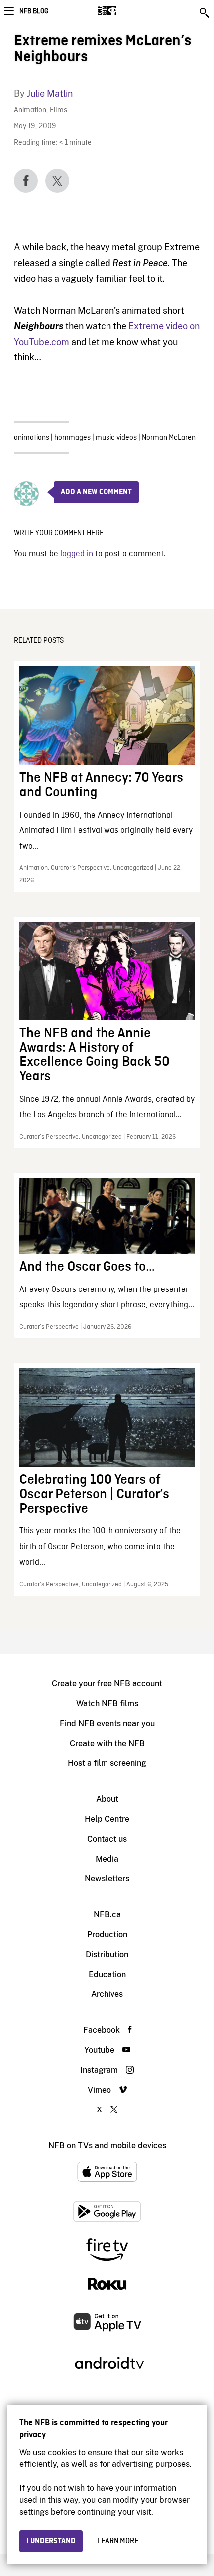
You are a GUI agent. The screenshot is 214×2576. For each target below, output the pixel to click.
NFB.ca (107, 1915)
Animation (30, 110)
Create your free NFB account (107, 1684)
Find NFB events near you (107, 1723)
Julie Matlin (50, 93)
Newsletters (107, 1879)
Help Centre (107, 1819)
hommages (72, 438)
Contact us (107, 1839)
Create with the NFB (107, 1743)
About (107, 1799)
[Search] (205, 13)
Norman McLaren (169, 438)
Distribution (107, 1954)
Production (107, 1934)
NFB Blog (34, 11)
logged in (77, 554)
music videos (116, 438)
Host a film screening (107, 1763)
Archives (107, 1994)
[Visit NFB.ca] (124, 11)
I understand (51, 2541)
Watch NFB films (107, 1703)
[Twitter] (57, 181)
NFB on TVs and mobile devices (107, 2146)
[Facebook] (26, 181)
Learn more (118, 2541)
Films (58, 110)
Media (107, 1859)
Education (107, 1974)
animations (32, 438)
